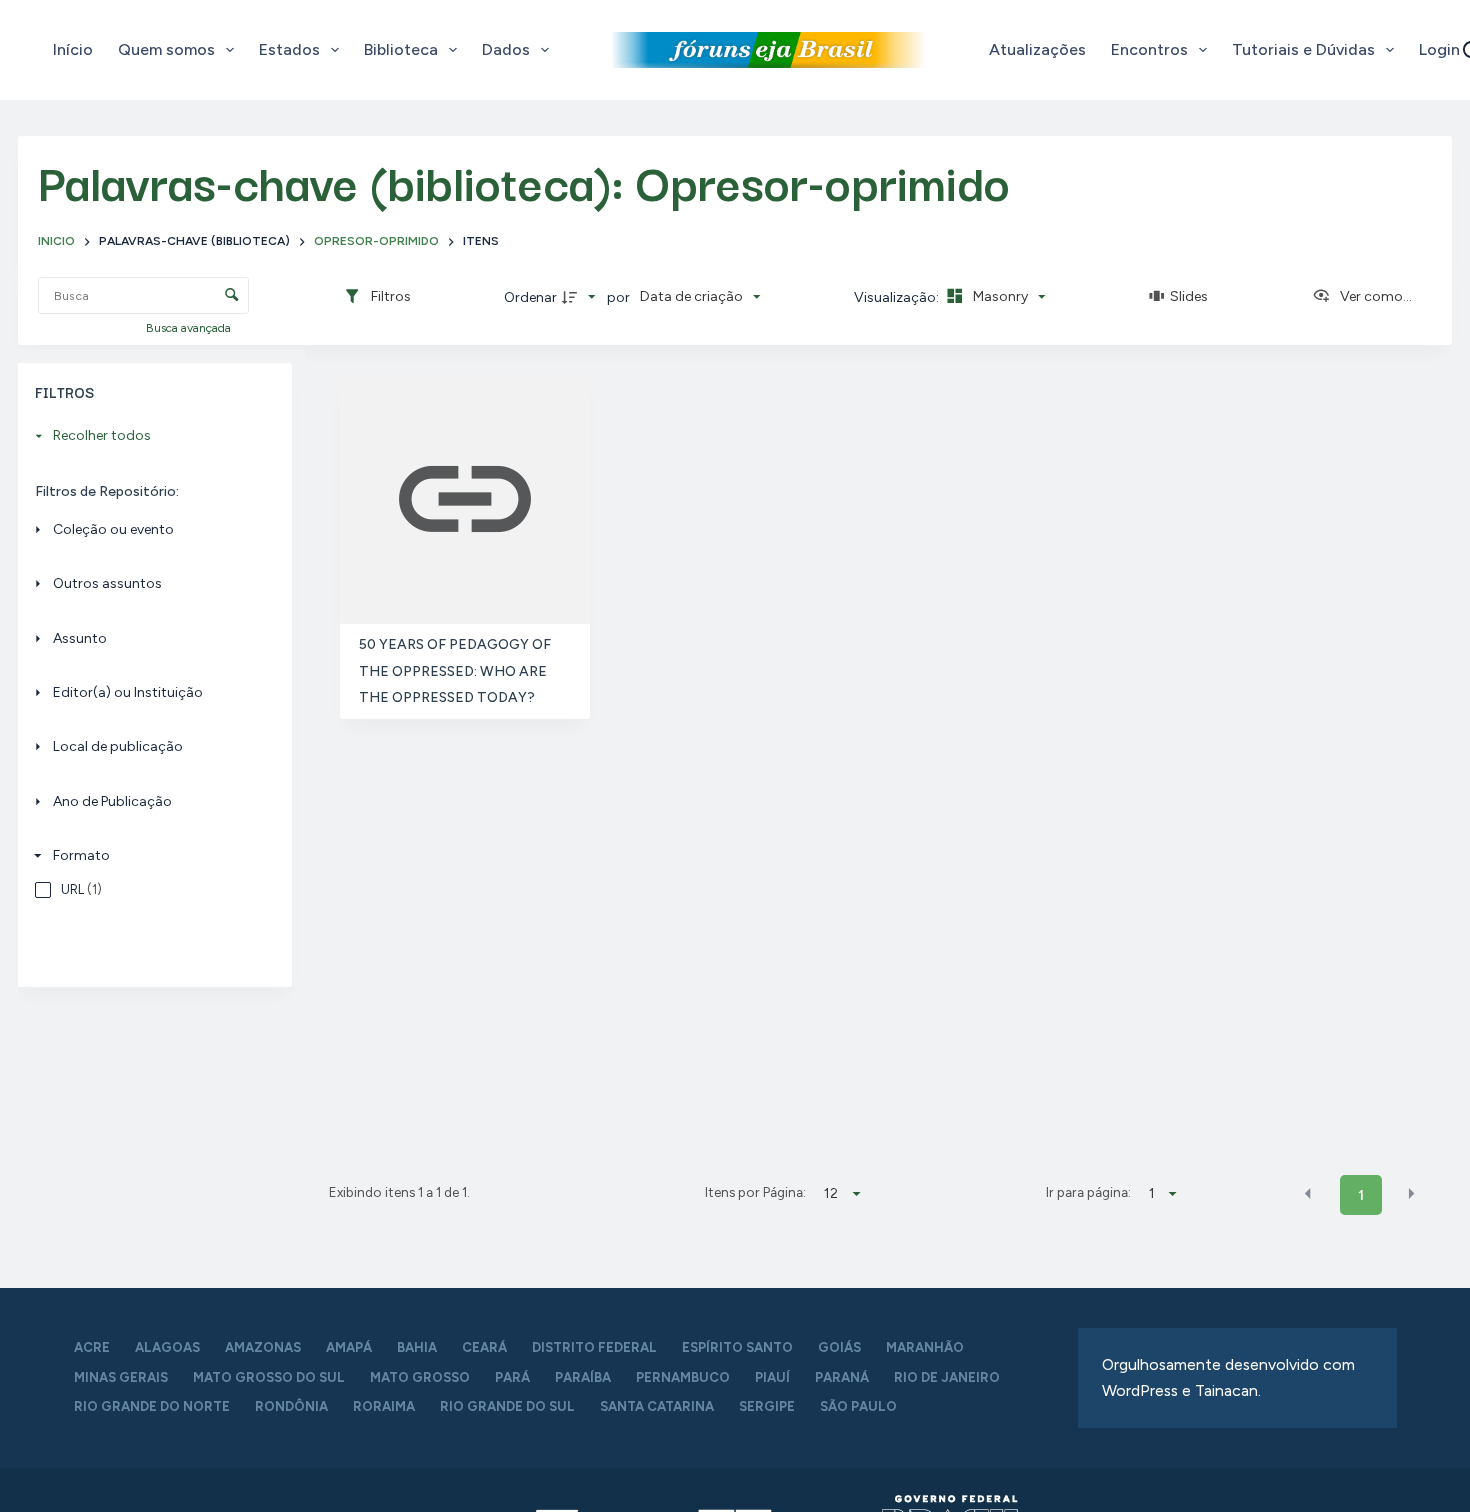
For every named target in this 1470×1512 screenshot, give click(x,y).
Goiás (839, 1347)
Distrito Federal (594, 1347)
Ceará (484, 1347)
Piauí (772, 1377)
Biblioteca (401, 49)
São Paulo (858, 1406)
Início (73, 49)
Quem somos (166, 49)
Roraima (384, 1406)
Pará (512, 1377)
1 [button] (1361, 1195)
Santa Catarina (657, 1406)
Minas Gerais (121, 1377)
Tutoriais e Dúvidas (1303, 49)
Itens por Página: (755, 1192)
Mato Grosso (420, 1377)
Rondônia (291, 1406)
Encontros (1149, 49)
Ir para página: (1088, 1192)
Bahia (417, 1347)
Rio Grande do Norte (152, 1406)
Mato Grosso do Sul (269, 1377)
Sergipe (767, 1406)
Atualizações (1037, 49)
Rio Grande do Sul (507, 1406)
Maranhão (925, 1347)
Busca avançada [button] (190, 328)
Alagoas (167, 1347)
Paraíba (583, 1377)
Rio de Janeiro (947, 1377)
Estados (289, 49)
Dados (506, 49)
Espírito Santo (737, 1347)
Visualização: (898, 297)
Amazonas (263, 1347)
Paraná (842, 1377)
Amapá (349, 1347)
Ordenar (530, 297)
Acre (92, 1347)
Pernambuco (683, 1377)
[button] (1308, 1194)
